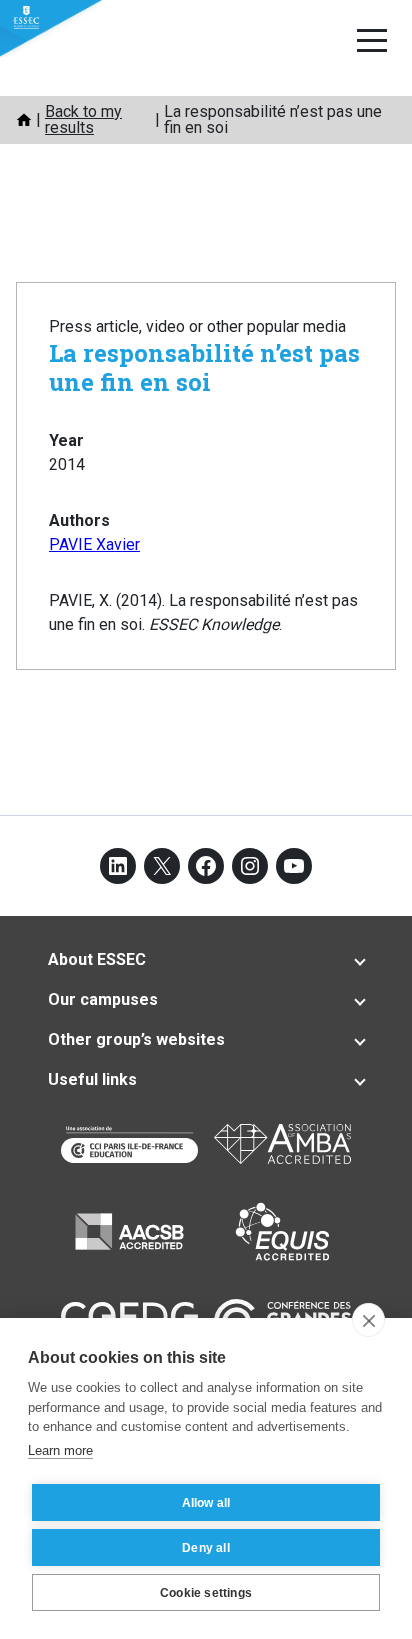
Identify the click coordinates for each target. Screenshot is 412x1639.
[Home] (24, 120)
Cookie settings (206, 1593)
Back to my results (83, 119)
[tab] (206, 960)
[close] (368, 1320)
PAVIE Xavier (94, 544)
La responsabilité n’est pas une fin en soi (204, 367)
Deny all (206, 1548)
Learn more (60, 1450)
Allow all (206, 1503)
